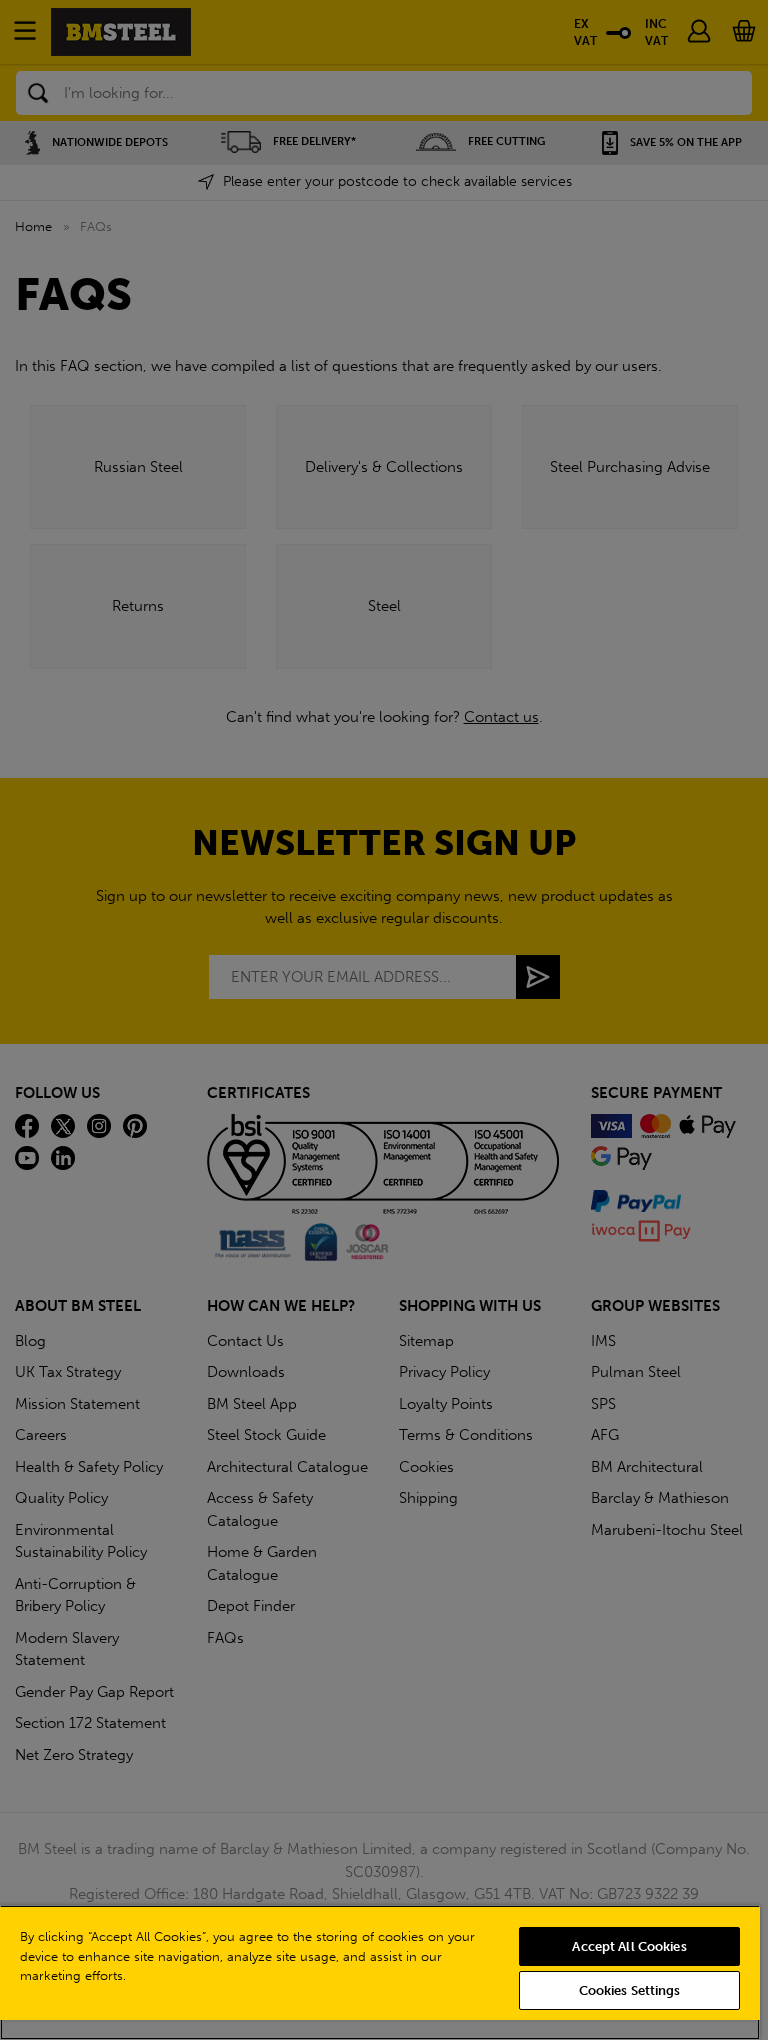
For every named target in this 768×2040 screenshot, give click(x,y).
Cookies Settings (630, 1990)
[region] (380, 1972)
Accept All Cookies (629, 1946)
